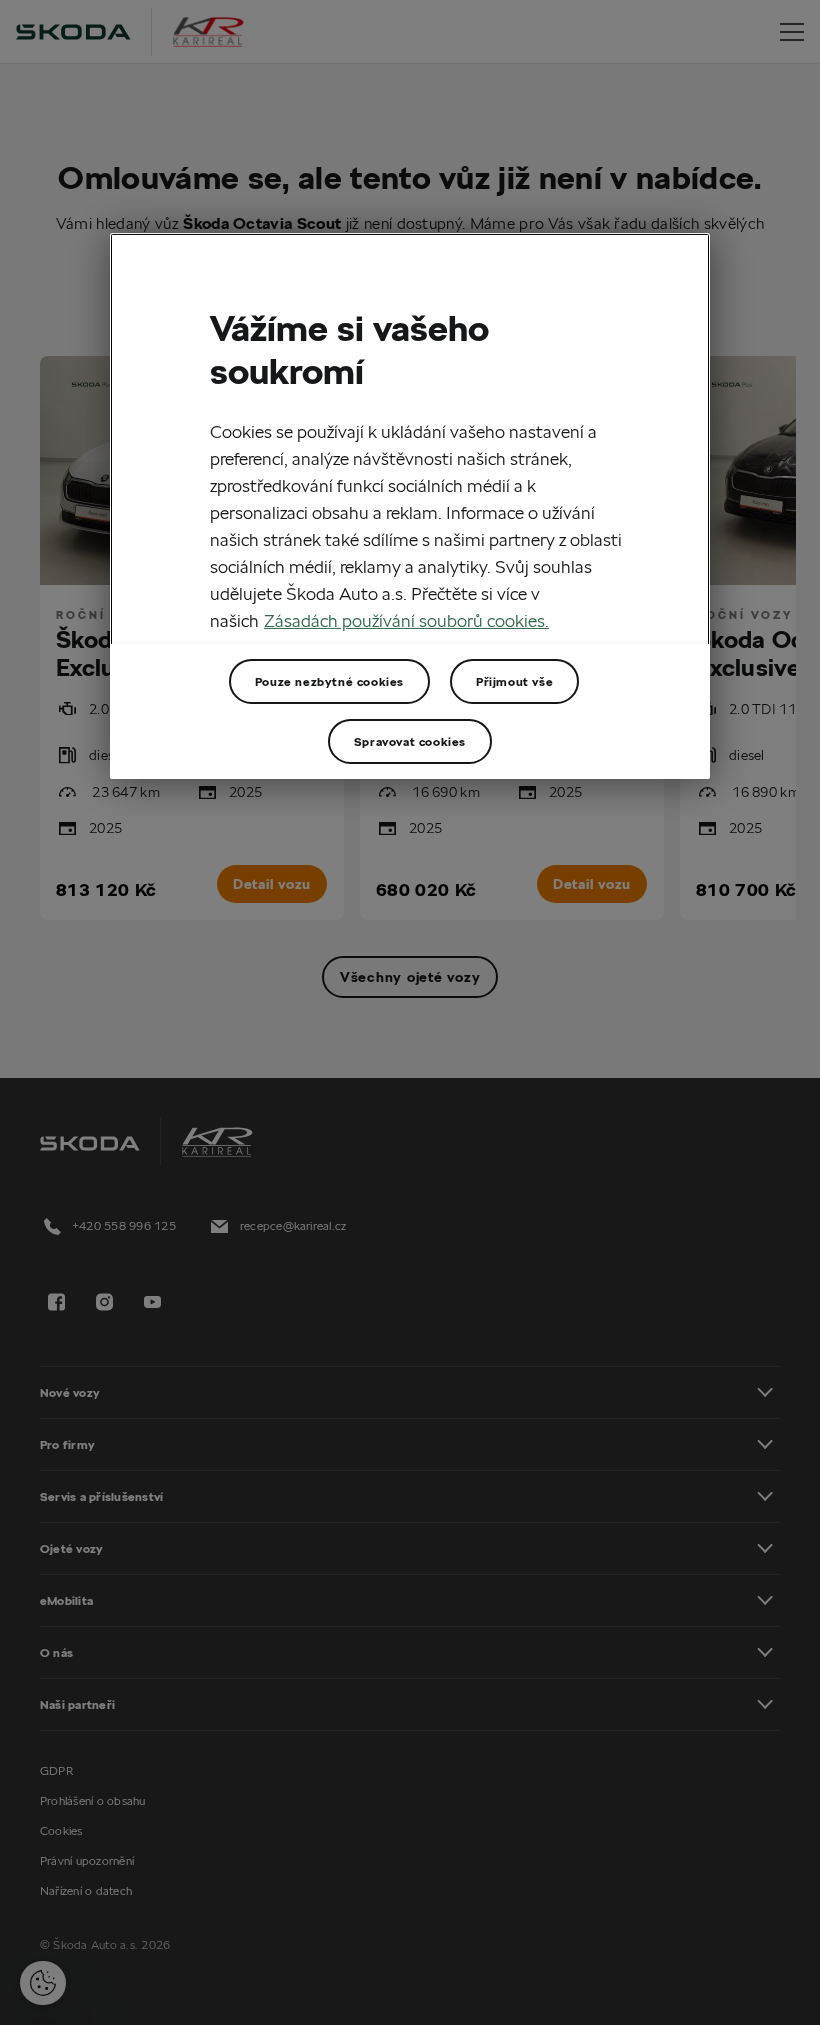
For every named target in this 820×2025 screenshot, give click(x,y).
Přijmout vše (514, 680)
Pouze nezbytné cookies (329, 680)
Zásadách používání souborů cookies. (406, 620)
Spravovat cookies (410, 740)
